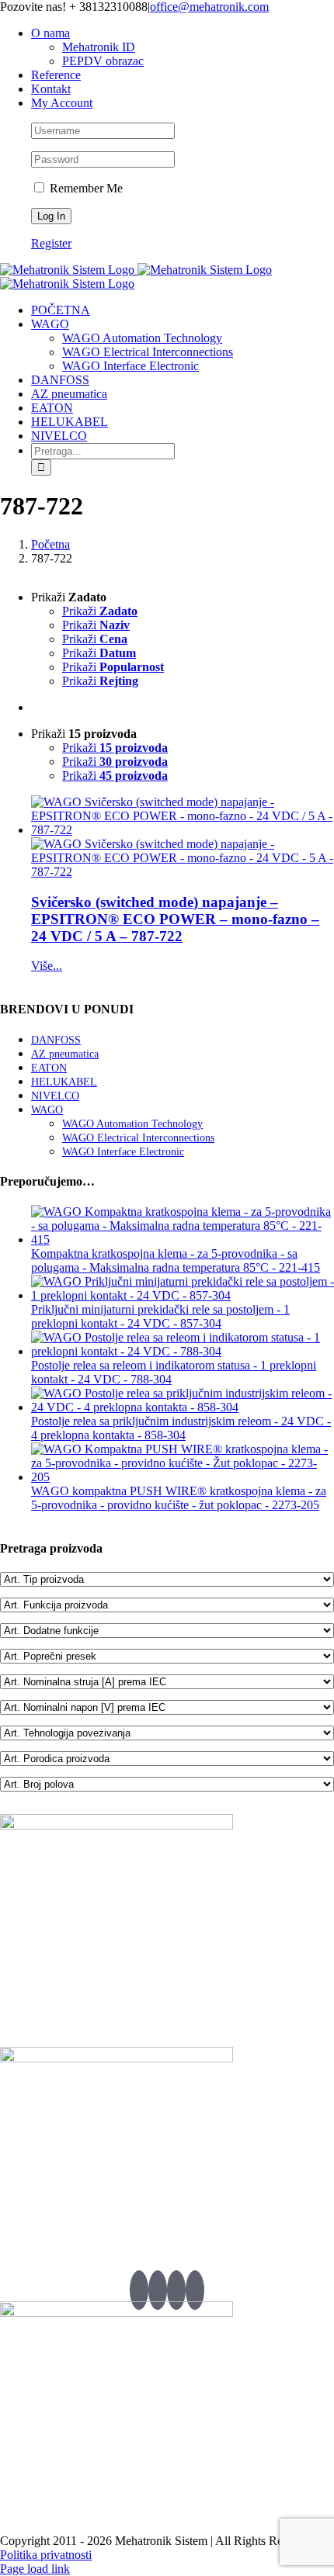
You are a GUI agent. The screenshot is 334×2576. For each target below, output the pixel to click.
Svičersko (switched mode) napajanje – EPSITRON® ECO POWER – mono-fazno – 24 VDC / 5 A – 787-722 (175, 919)
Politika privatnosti (46, 2555)
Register (51, 243)
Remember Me (85, 188)
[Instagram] (195, 2290)
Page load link (35, 2569)
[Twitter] (139, 2290)
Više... (47, 966)
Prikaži (100, 611)
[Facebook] (158, 2290)
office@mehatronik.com (209, 7)
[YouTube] (176, 2290)
